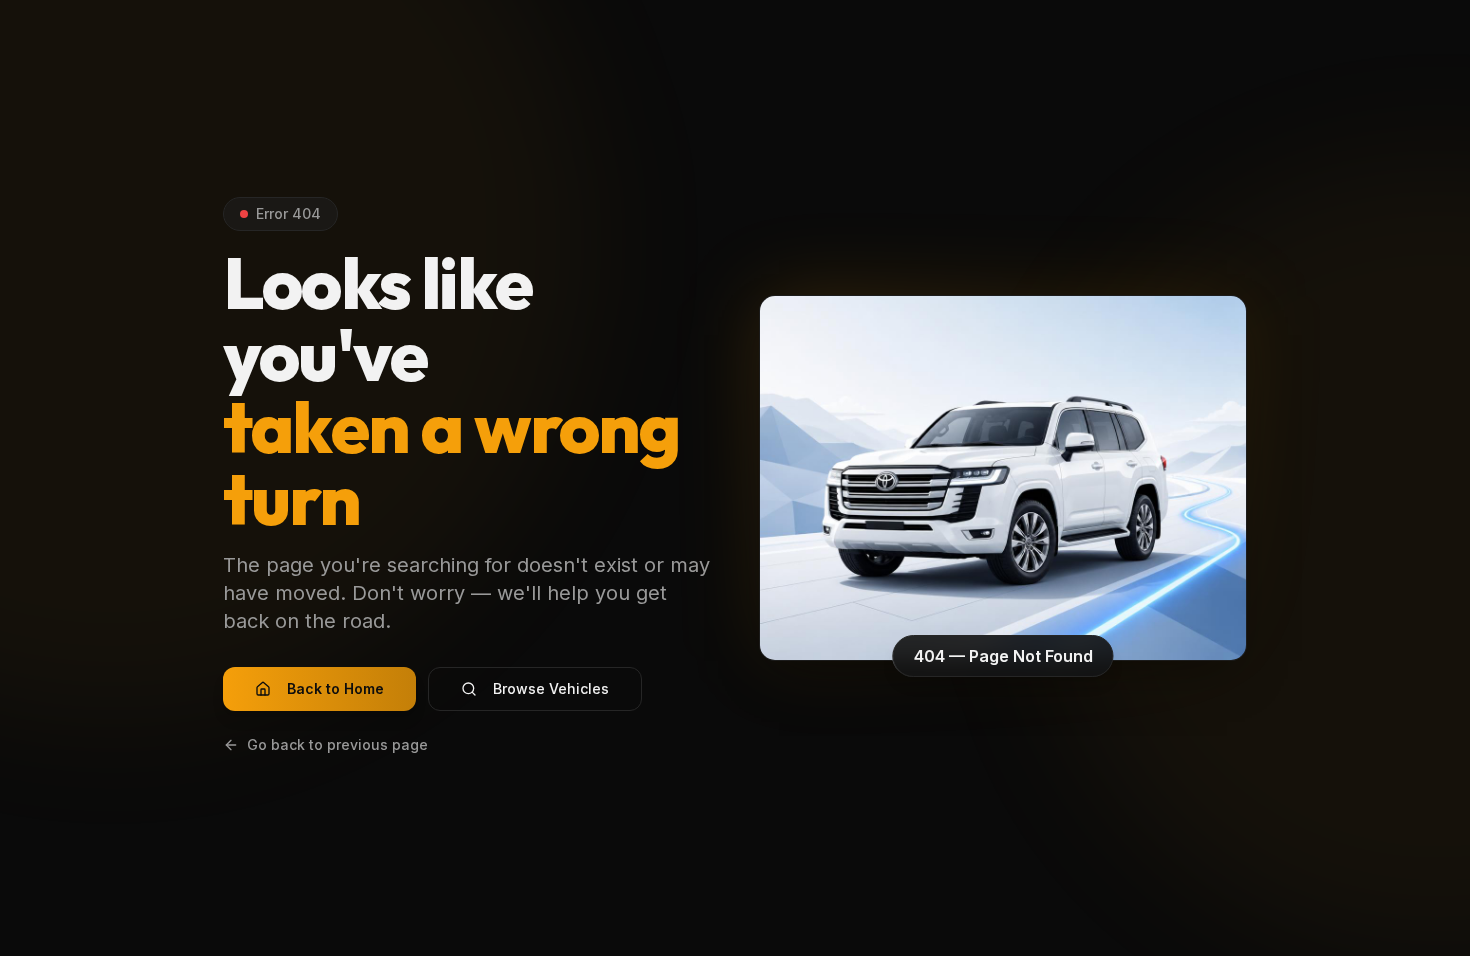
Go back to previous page (337, 744)
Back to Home (335, 688)
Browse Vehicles (551, 688)
